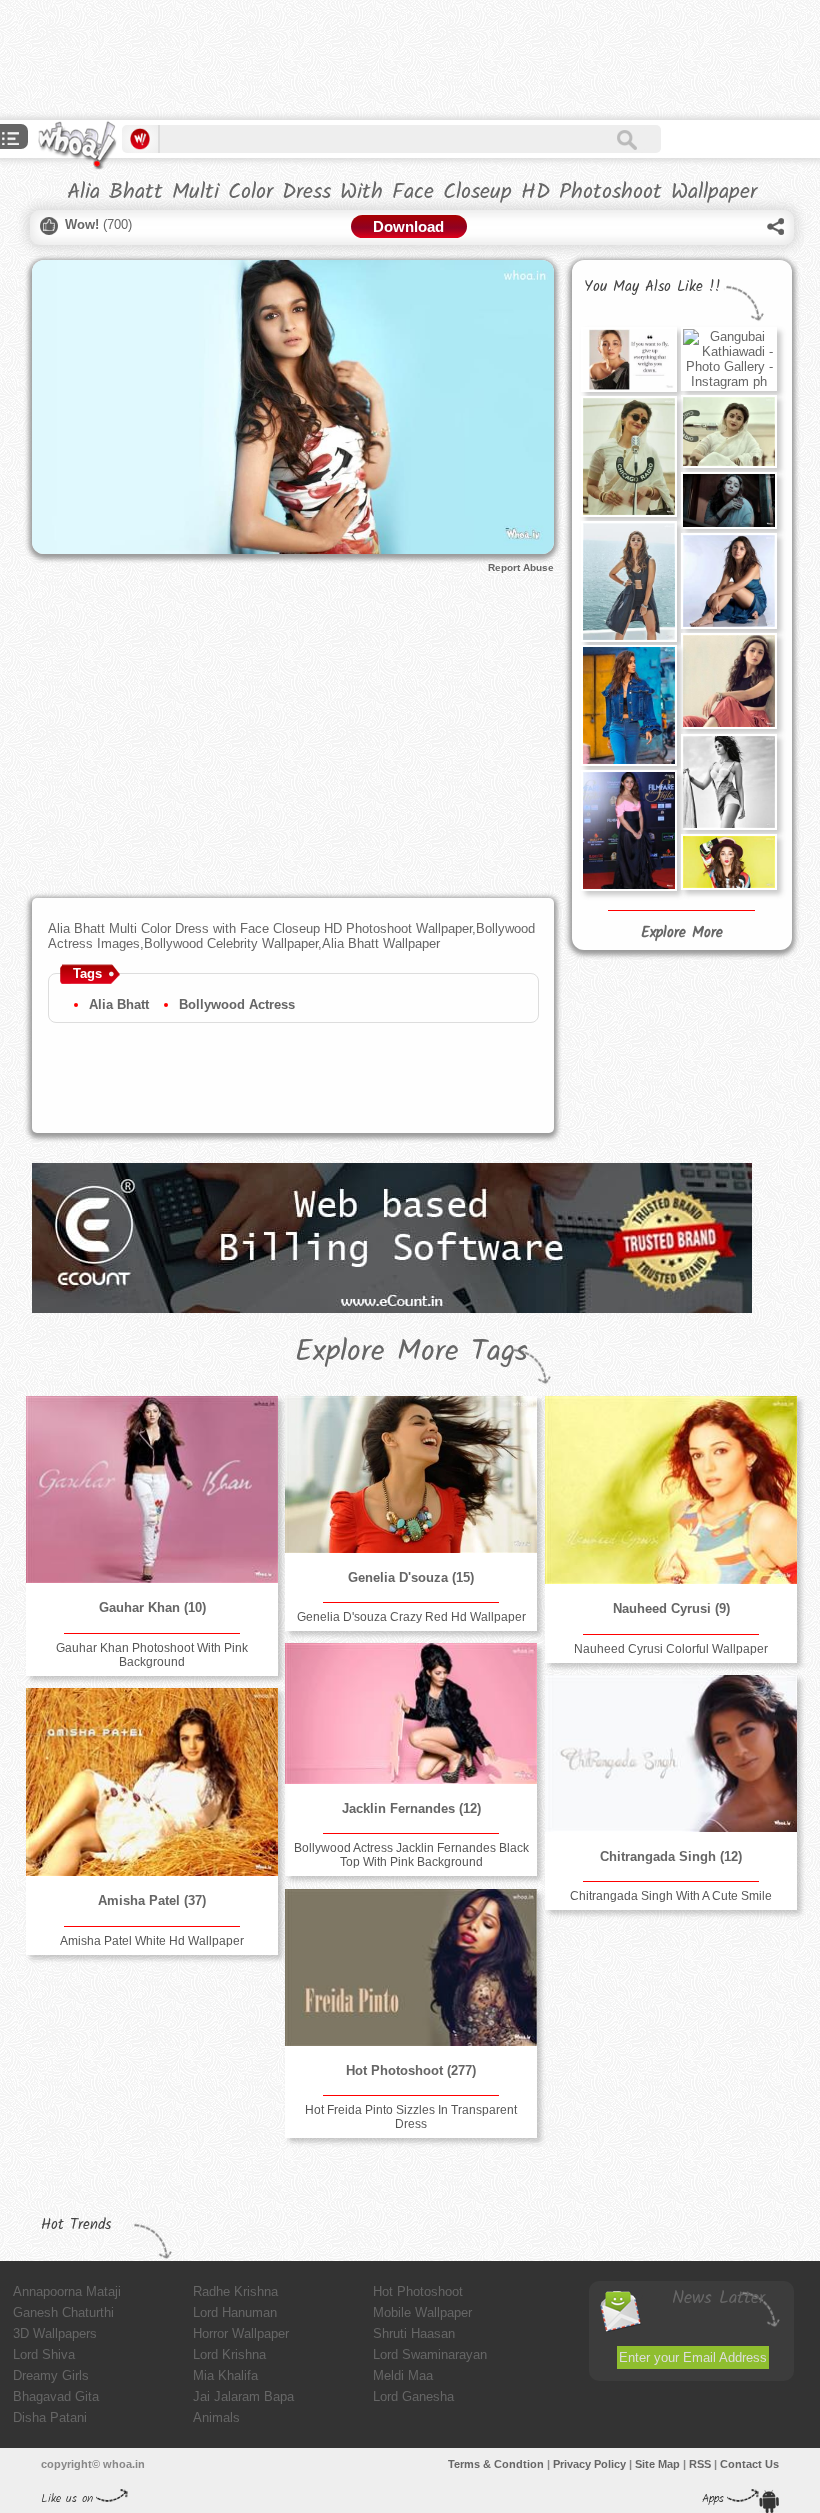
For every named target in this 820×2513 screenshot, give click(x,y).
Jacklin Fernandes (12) (411, 1808)
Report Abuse (521, 567)
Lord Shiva (44, 2354)
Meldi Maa (403, 2375)
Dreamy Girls (51, 2375)
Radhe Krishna (235, 2291)
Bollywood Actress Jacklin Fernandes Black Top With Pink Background (411, 1855)
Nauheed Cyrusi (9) (671, 1608)
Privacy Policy (589, 2464)
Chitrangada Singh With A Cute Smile (671, 1896)
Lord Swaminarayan (430, 2354)
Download (408, 226)
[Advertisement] (364, 60)
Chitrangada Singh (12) (671, 1856)
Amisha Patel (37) (152, 1900)
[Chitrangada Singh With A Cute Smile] (671, 1753)
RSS (700, 2464)
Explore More (682, 933)
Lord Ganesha (413, 2396)
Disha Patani (50, 2417)
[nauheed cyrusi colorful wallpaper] (671, 1490)
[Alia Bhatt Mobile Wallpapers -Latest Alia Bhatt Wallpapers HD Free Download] (629, 581)
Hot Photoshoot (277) (411, 2070)
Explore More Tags (411, 1352)
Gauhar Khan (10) (152, 1607)
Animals (216, 2417)
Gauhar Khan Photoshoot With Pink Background (152, 1655)
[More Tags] (11, 140)
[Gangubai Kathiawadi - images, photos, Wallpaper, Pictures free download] (729, 431)
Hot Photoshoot (418, 2291)
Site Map (657, 2464)
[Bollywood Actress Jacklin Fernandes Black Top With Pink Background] (411, 1713)
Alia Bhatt (119, 1004)
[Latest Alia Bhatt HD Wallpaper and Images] (729, 862)
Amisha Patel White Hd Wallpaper (152, 1941)
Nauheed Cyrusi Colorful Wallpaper (671, 1649)
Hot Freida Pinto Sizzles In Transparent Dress (411, 2117)
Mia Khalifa (225, 2375)
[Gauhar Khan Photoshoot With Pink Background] (152, 1489)
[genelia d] (411, 1474)
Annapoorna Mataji (67, 2291)
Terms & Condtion (496, 2464)
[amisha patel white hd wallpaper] (152, 1782)
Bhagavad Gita (56, 2396)
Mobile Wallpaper (422, 2312)
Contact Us (749, 2464)
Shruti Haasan (414, 2333)
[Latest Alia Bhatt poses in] (729, 500)
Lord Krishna (229, 2354)
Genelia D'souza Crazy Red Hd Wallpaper (411, 1617)
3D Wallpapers (55, 2333)
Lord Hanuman (235, 2312)
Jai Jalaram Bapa (243, 2396)
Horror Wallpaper (241, 2333)
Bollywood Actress (237, 1004)
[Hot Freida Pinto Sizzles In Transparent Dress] (411, 1967)
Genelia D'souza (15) (411, 1577)
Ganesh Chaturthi (63, 2312)
